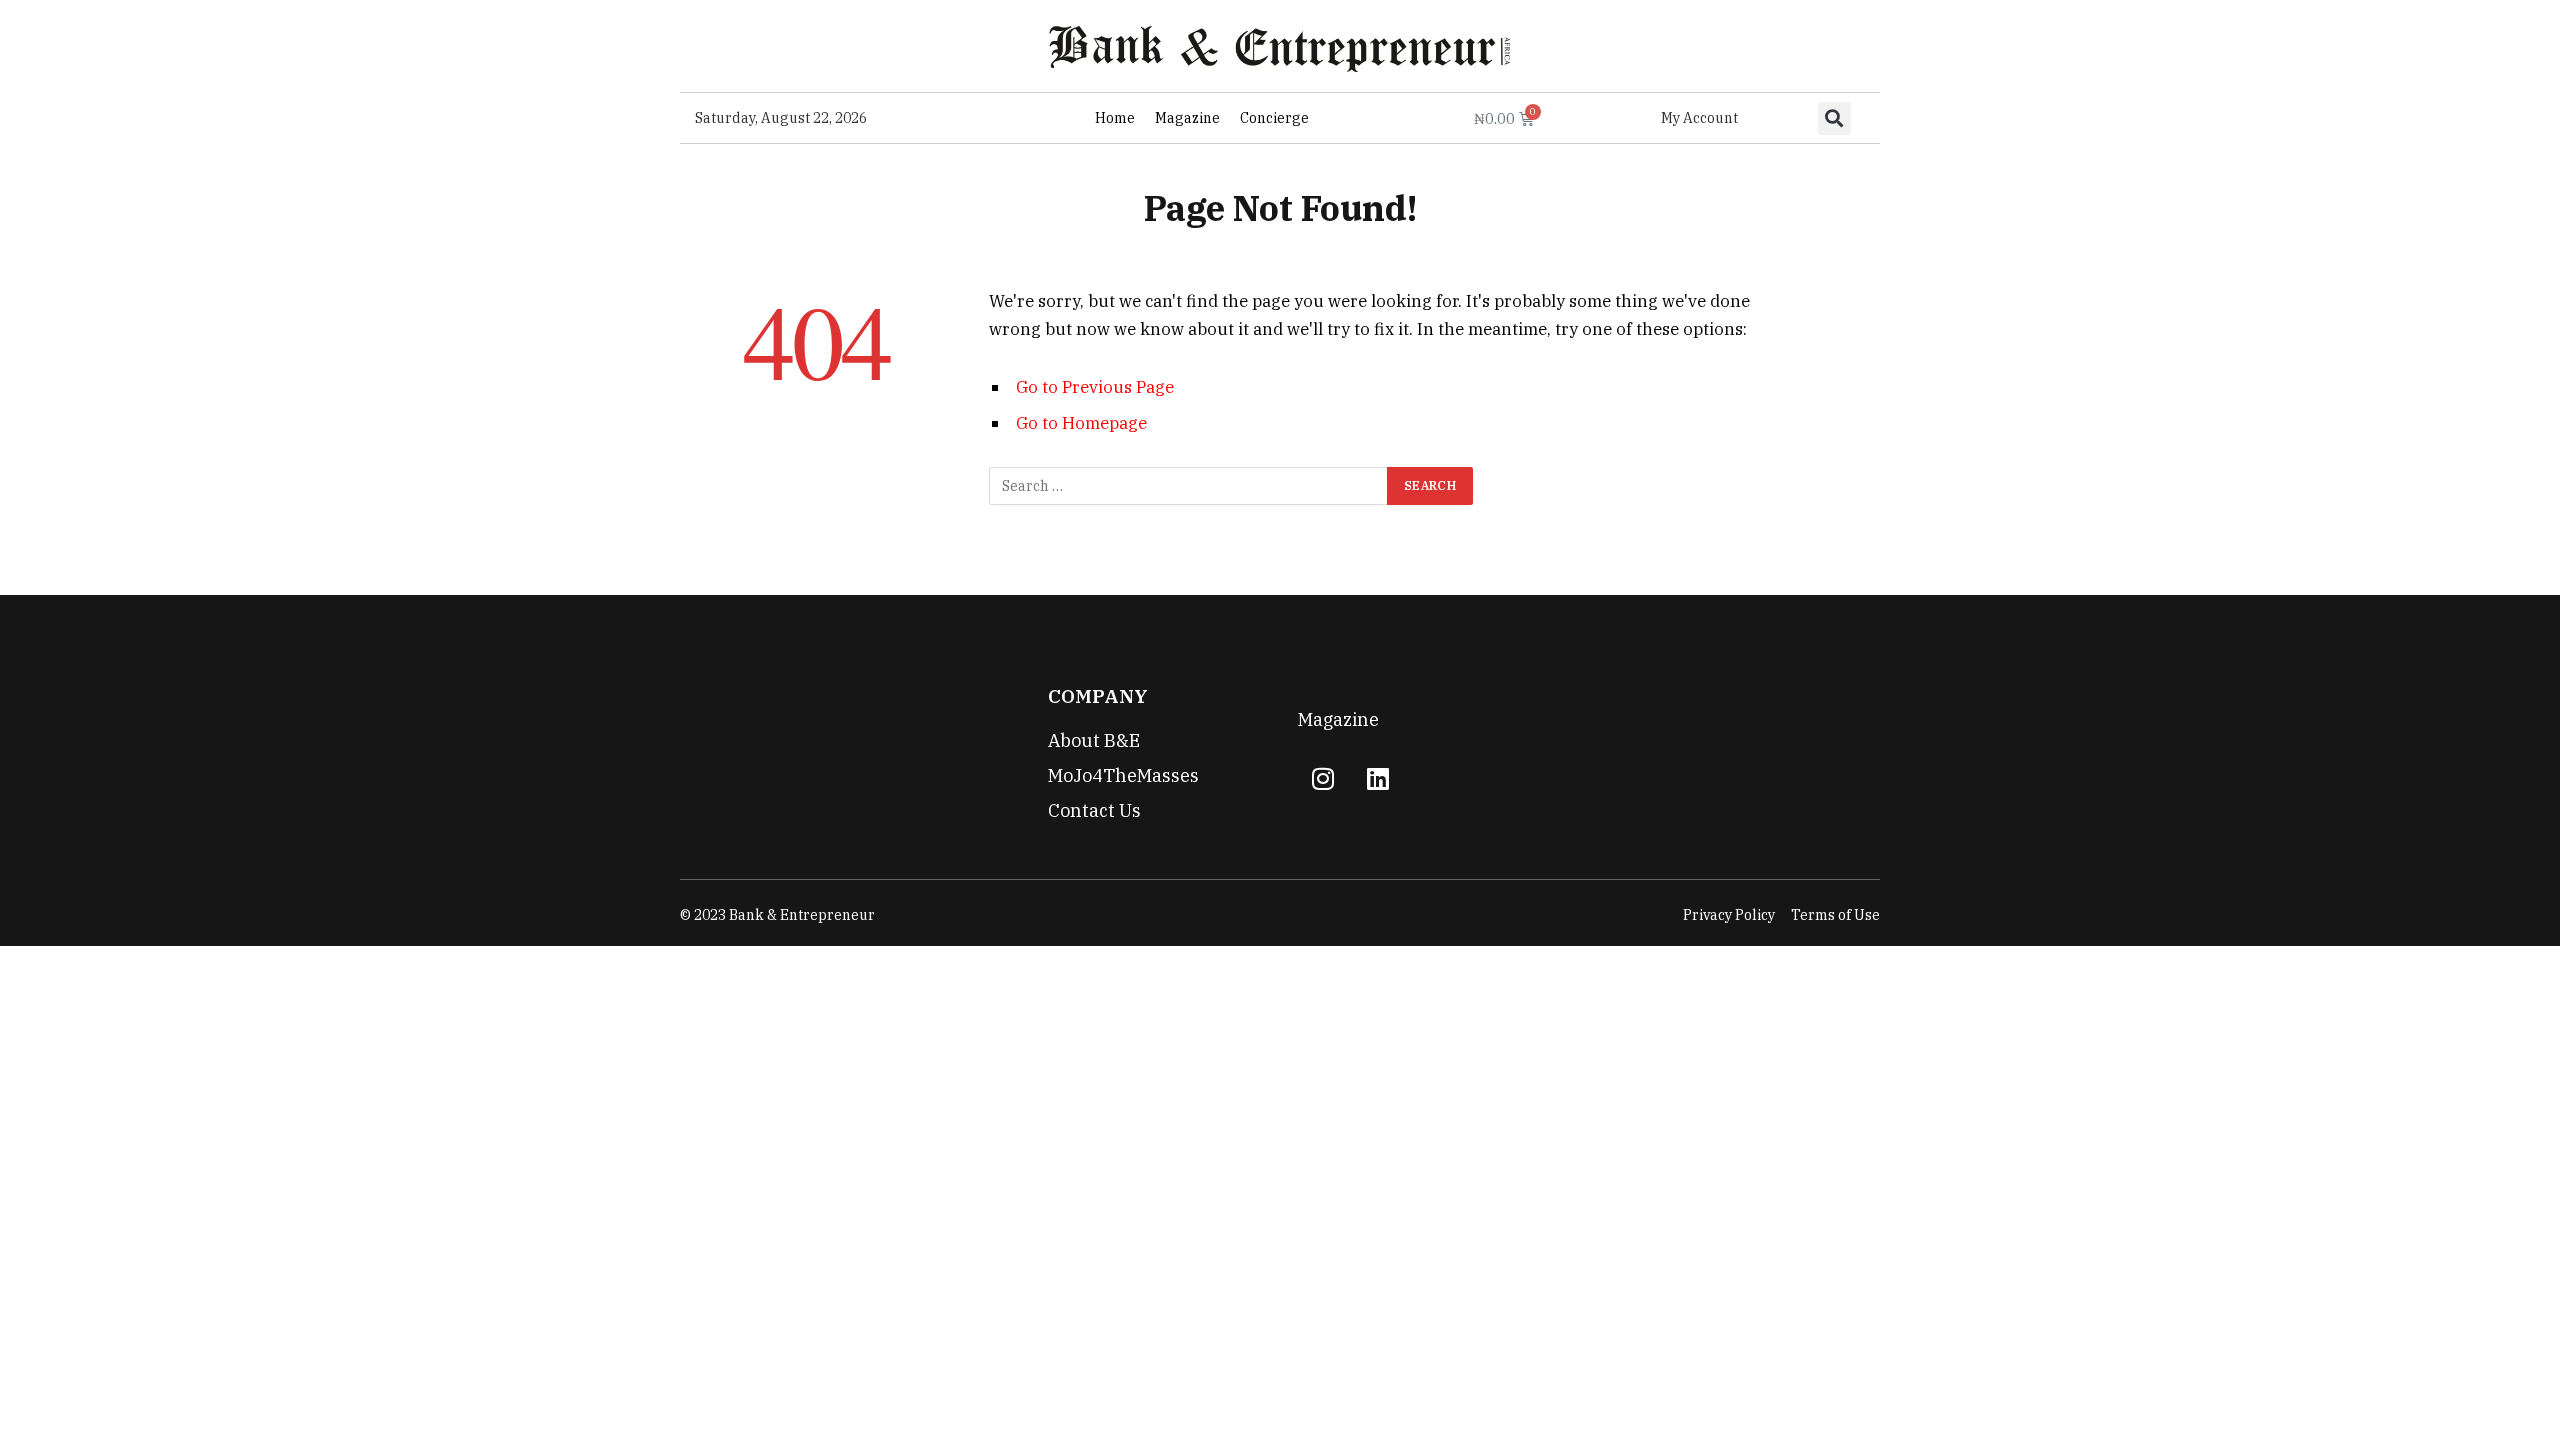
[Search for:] (1189, 486)
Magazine (1187, 118)
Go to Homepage (1081, 423)
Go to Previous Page (1095, 387)
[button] (1834, 118)
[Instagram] (1323, 778)
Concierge (1274, 118)
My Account (1699, 118)
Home (1115, 118)
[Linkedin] (1378, 778)
